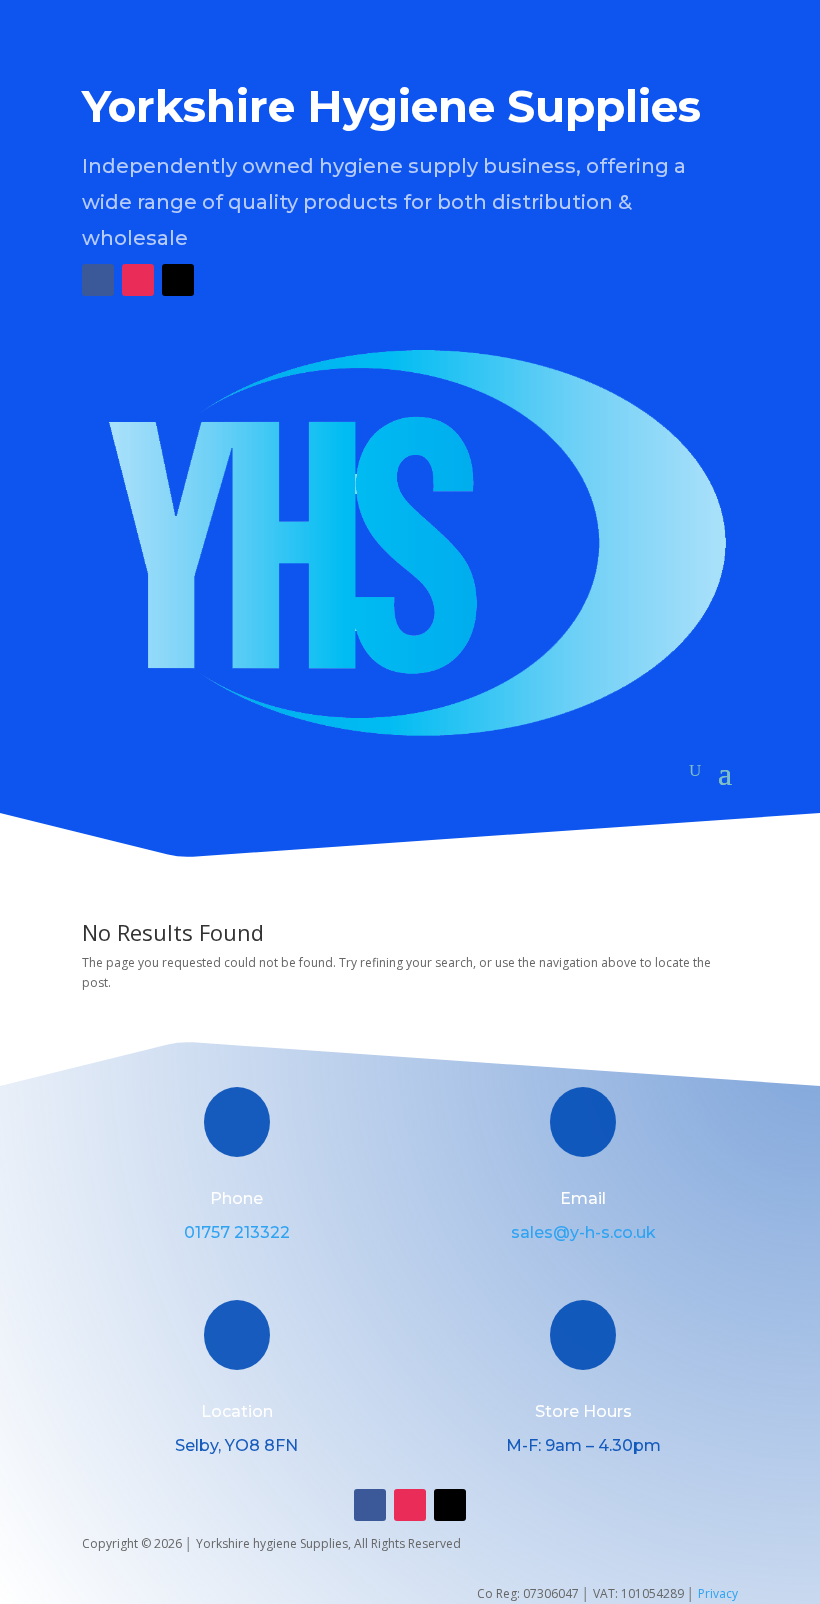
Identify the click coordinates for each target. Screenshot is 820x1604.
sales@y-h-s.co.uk (583, 1232)
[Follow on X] (178, 280)
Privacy (718, 1593)
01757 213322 (237, 1232)
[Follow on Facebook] (98, 280)
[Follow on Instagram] (138, 280)
